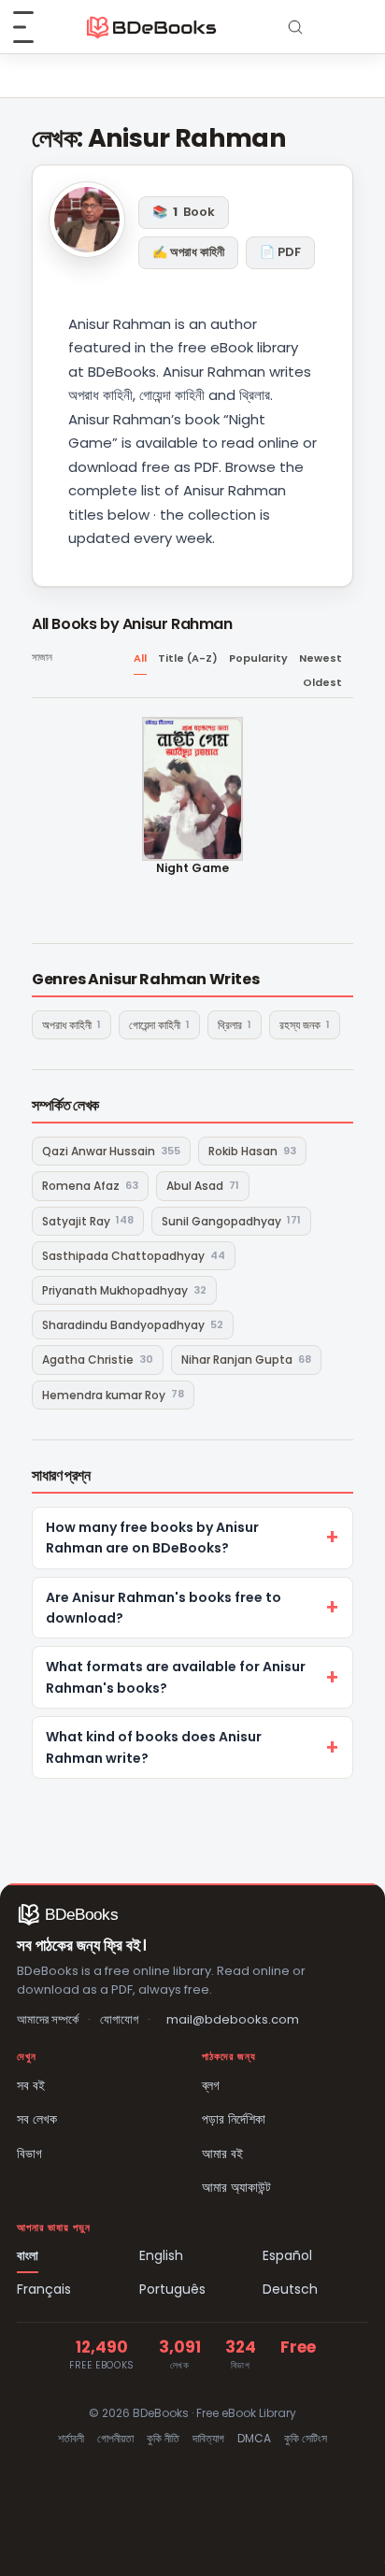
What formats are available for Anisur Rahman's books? (176, 1677)
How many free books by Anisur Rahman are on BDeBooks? (152, 1538)
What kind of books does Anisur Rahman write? (154, 1747)
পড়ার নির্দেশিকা (234, 2119)
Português (172, 2289)
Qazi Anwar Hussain (111, 1151)
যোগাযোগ (119, 2019)
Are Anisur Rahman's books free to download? (164, 1608)
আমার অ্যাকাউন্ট (236, 2187)
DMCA (254, 2438)
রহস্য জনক (305, 1025)
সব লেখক (37, 2119)
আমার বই (222, 2154)
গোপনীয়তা (115, 2438)
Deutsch (290, 2289)
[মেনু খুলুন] (34, 27)
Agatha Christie (98, 1360)
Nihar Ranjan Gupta (246, 1360)
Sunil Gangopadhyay (231, 1220)
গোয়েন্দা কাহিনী (159, 1025)
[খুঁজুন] (295, 27)
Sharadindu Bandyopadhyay (133, 1325)
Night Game (192, 868)
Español (287, 2255)
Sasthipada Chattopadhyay (134, 1256)
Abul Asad (203, 1186)
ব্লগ (211, 2085)
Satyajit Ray (88, 1220)
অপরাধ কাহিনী (71, 1025)
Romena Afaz (90, 1186)
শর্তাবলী (71, 2438)
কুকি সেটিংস (306, 2438)
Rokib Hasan (252, 1151)
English (161, 2255)
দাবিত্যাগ (208, 2438)
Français (44, 2289)
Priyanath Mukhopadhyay (124, 1290)
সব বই (31, 2085)
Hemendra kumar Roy (113, 1394)
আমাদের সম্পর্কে (48, 2019)
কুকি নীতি (163, 2438)
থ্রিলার (235, 1025)
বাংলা (28, 2255)
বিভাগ (29, 2154)
